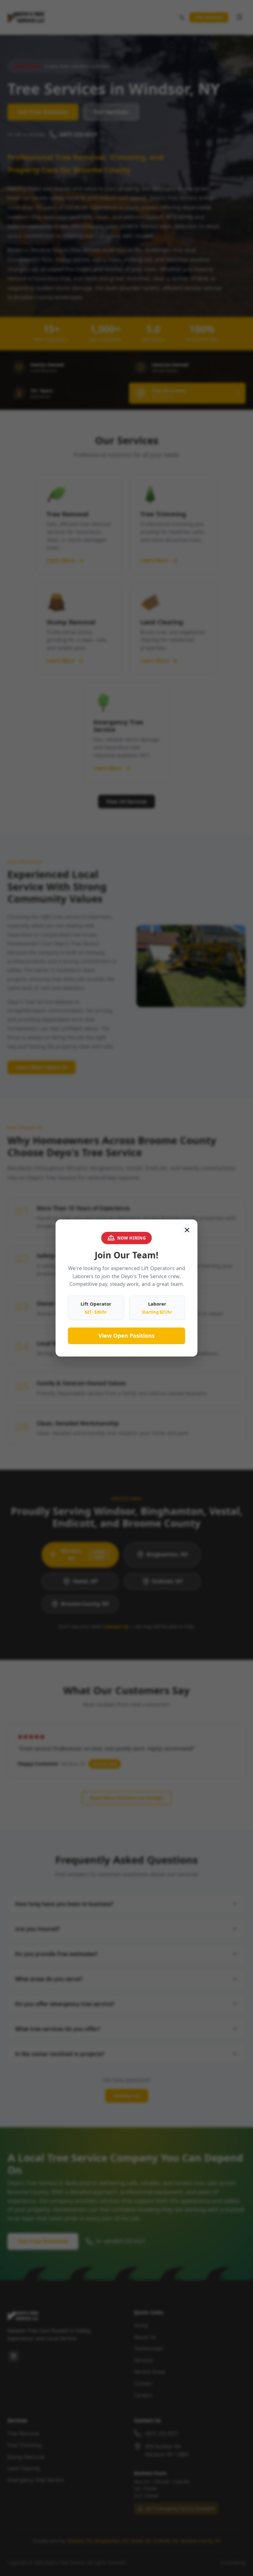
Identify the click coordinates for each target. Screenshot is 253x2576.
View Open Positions (126, 1336)
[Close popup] (187, 1230)
